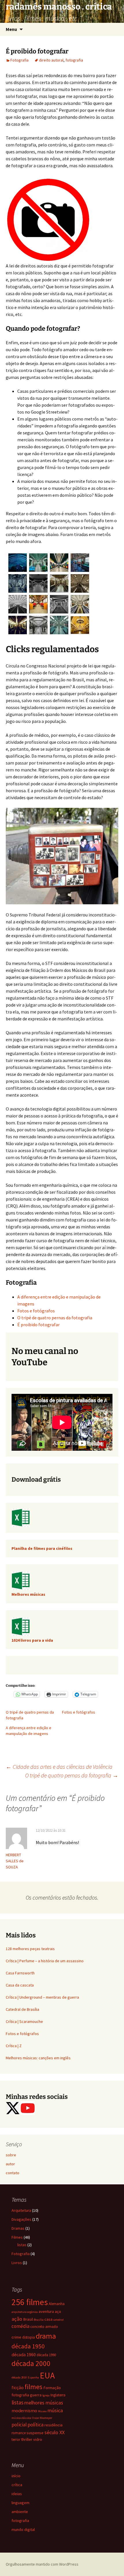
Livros (17, 2263)
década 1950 (28, 2346)
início (16, 2476)
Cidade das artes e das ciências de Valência (59, 1767)
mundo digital (23, 2529)
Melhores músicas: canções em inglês (38, 2058)
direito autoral (51, 60)
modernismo (24, 2411)
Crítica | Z (14, 2046)
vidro (38, 2439)
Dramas (18, 2228)
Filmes (17, 2237)
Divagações (21, 2219)
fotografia (74, 60)
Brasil (28, 2319)
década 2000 (31, 2363)
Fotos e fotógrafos (36, 1311)
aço (58, 2311)
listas (22, 2245)
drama (46, 2336)
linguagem (20, 2503)
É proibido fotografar (38, 1325)
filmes (33, 2387)
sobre (11, 2155)
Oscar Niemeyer (42, 2418)
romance (19, 2433)
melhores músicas (44, 2403)
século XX (55, 2432)
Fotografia (19, 60)
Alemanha (57, 2304)
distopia (29, 2337)
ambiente (20, 2512)
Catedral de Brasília (22, 2009)
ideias (17, 2494)
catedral (59, 2320)
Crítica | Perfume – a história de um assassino (45, 1961)
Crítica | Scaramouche (24, 2021)
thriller (27, 2439)
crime (16, 2337)
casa (48, 2319)
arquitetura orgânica (25, 2312)
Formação (52, 2388)
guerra (36, 2395)
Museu (42, 2411)
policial (19, 2425)
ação (17, 2319)
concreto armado (44, 2326)
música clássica (21, 2418)
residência (53, 2425)
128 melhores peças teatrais (30, 1949)
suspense (35, 2433)
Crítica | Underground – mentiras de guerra (42, 1997)
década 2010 (19, 2377)
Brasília (39, 2320)
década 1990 (46, 2355)
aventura (46, 2311)
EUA (47, 2375)
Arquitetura (21, 2210)
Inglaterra (58, 2395)
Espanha (33, 2377)
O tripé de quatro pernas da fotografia (55, 1318)
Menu (11, 29)
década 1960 (24, 2354)
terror (16, 2439)
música (55, 2410)
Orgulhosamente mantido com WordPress (42, 2564)
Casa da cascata (20, 1985)
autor (10, 2164)
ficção (18, 2387)
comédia (20, 2326)
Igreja (46, 2395)
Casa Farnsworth (20, 1973)
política (36, 2425)
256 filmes (30, 2302)
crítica (17, 2485)
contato (13, 2173)
